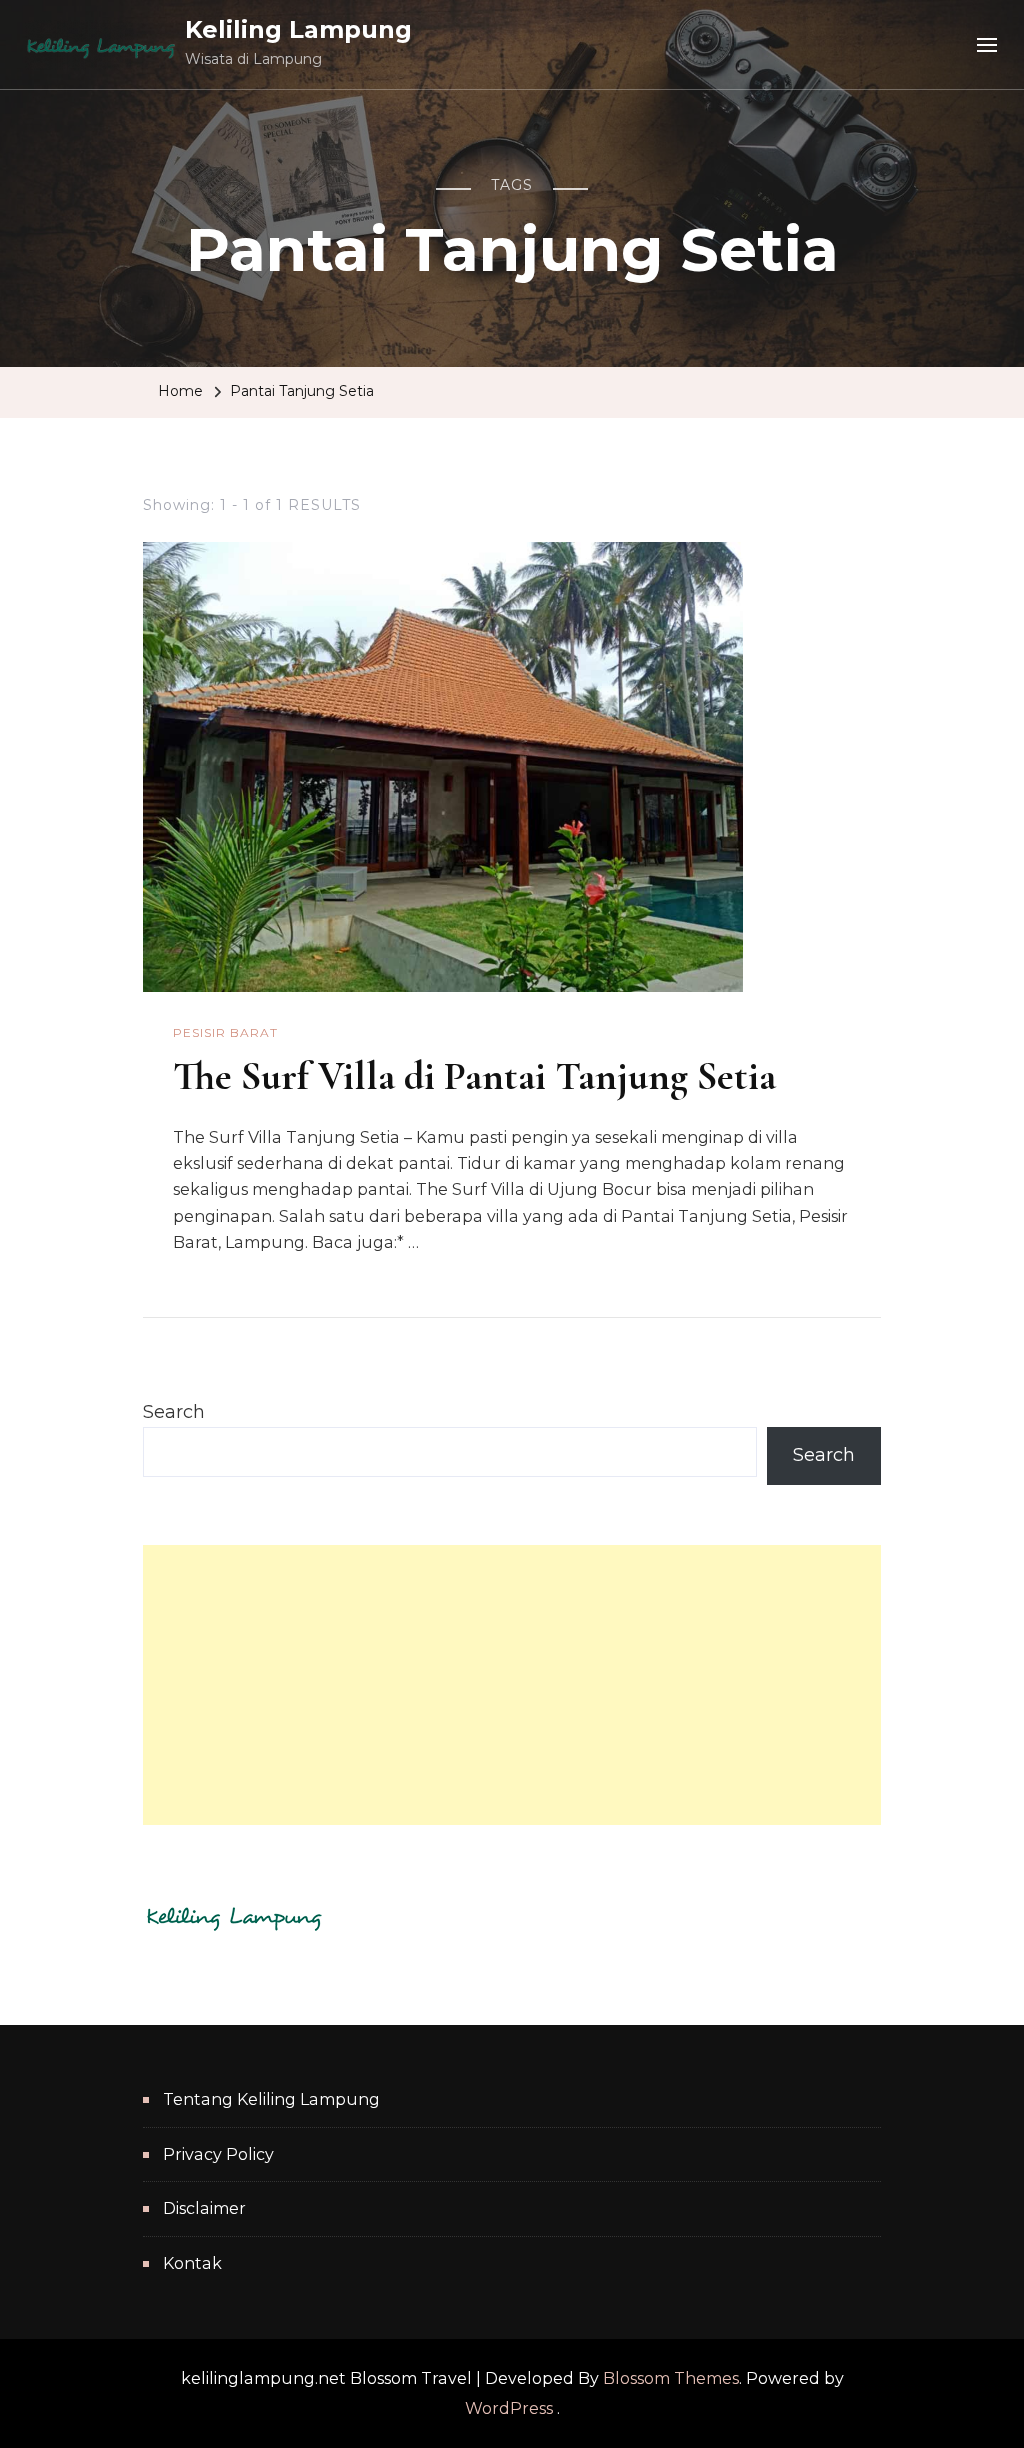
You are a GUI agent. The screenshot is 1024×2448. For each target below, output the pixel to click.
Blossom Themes (671, 2378)
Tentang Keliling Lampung (271, 2099)
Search (174, 1412)
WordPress (509, 2408)
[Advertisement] (512, 1685)
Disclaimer (204, 2208)
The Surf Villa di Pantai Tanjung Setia (474, 1076)
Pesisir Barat (225, 1032)
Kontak (192, 2263)
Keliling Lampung (298, 29)
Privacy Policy (218, 2154)
